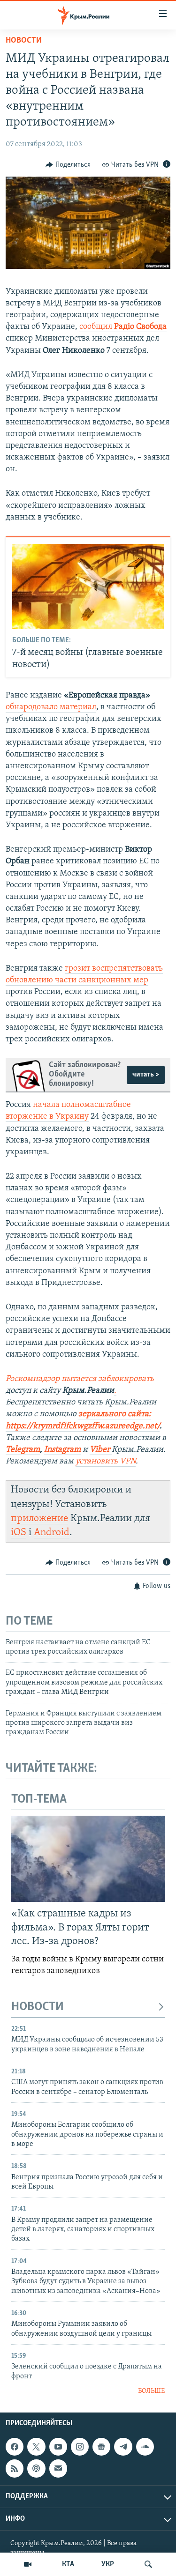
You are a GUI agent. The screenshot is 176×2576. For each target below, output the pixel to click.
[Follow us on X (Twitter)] (36, 2447)
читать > (146, 1075)
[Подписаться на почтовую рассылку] (58, 2468)
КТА (68, 2564)
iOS (19, 1533)
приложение (39, 1518)
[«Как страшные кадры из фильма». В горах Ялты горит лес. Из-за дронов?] (88, 1859)
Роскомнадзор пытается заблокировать (80, 1379)
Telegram (23, 1450)
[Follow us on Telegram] (123, 2447)
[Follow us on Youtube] (58, 2447)
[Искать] (148, 2564)
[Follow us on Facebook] (15, 2447)
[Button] (68, 165)
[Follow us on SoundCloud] (145, 2447)
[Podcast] (36, 2468)
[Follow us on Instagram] (80, 2447)
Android (52, 1533)
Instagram (62, 1450)
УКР (108, 2564)
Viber (101, 1450)
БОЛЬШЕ (151, 2391)
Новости (24, 41)
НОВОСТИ (38, 2007)
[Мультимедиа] (28, 2564)
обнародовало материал (51, 707)
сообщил (123, 327)
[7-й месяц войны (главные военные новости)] (88, 586)
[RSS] (15, 2468)
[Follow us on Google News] (101, 2447)
